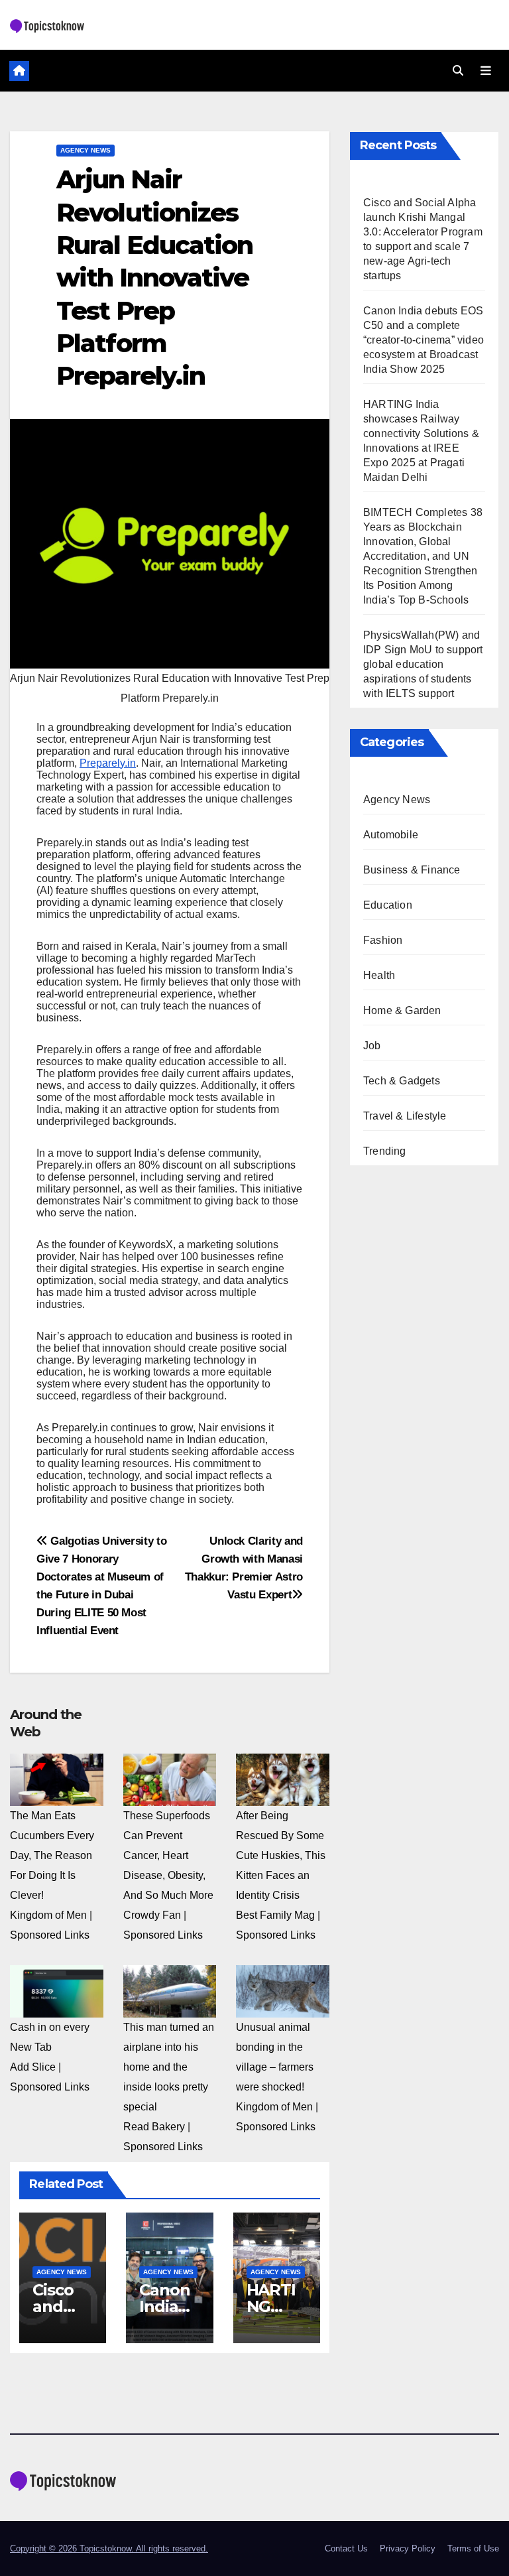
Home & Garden (402, 1010)
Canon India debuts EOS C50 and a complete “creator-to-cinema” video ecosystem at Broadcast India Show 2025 (424, 340)
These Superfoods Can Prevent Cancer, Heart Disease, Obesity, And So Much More (168, 1855)
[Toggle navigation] (486, 70)
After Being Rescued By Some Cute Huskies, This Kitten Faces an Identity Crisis (281, 1855)
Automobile (391, 835)
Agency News (85, 150)
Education (388, 905)
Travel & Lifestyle (405, 1116)
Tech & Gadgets (402, 1081)
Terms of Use (473, 2548)
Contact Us (346, 2548)
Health (379, 975)
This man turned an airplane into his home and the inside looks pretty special (169, 2067)
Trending (385, 1151)
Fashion (383, 940)
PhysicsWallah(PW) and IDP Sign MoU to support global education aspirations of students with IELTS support (423, 664)
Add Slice (33, 2067)
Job (372, 1046)
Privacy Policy (408, 2548)
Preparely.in (108, 763)
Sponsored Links (50, 1935)
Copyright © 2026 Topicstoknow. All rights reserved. (109, 2548)
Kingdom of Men (48, 1915)
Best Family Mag (275, 1915)
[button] (458, 71)
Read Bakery (154, 2127)
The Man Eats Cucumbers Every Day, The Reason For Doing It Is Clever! (52, 1855)
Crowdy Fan (152, 1915)
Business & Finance (412, 870)
